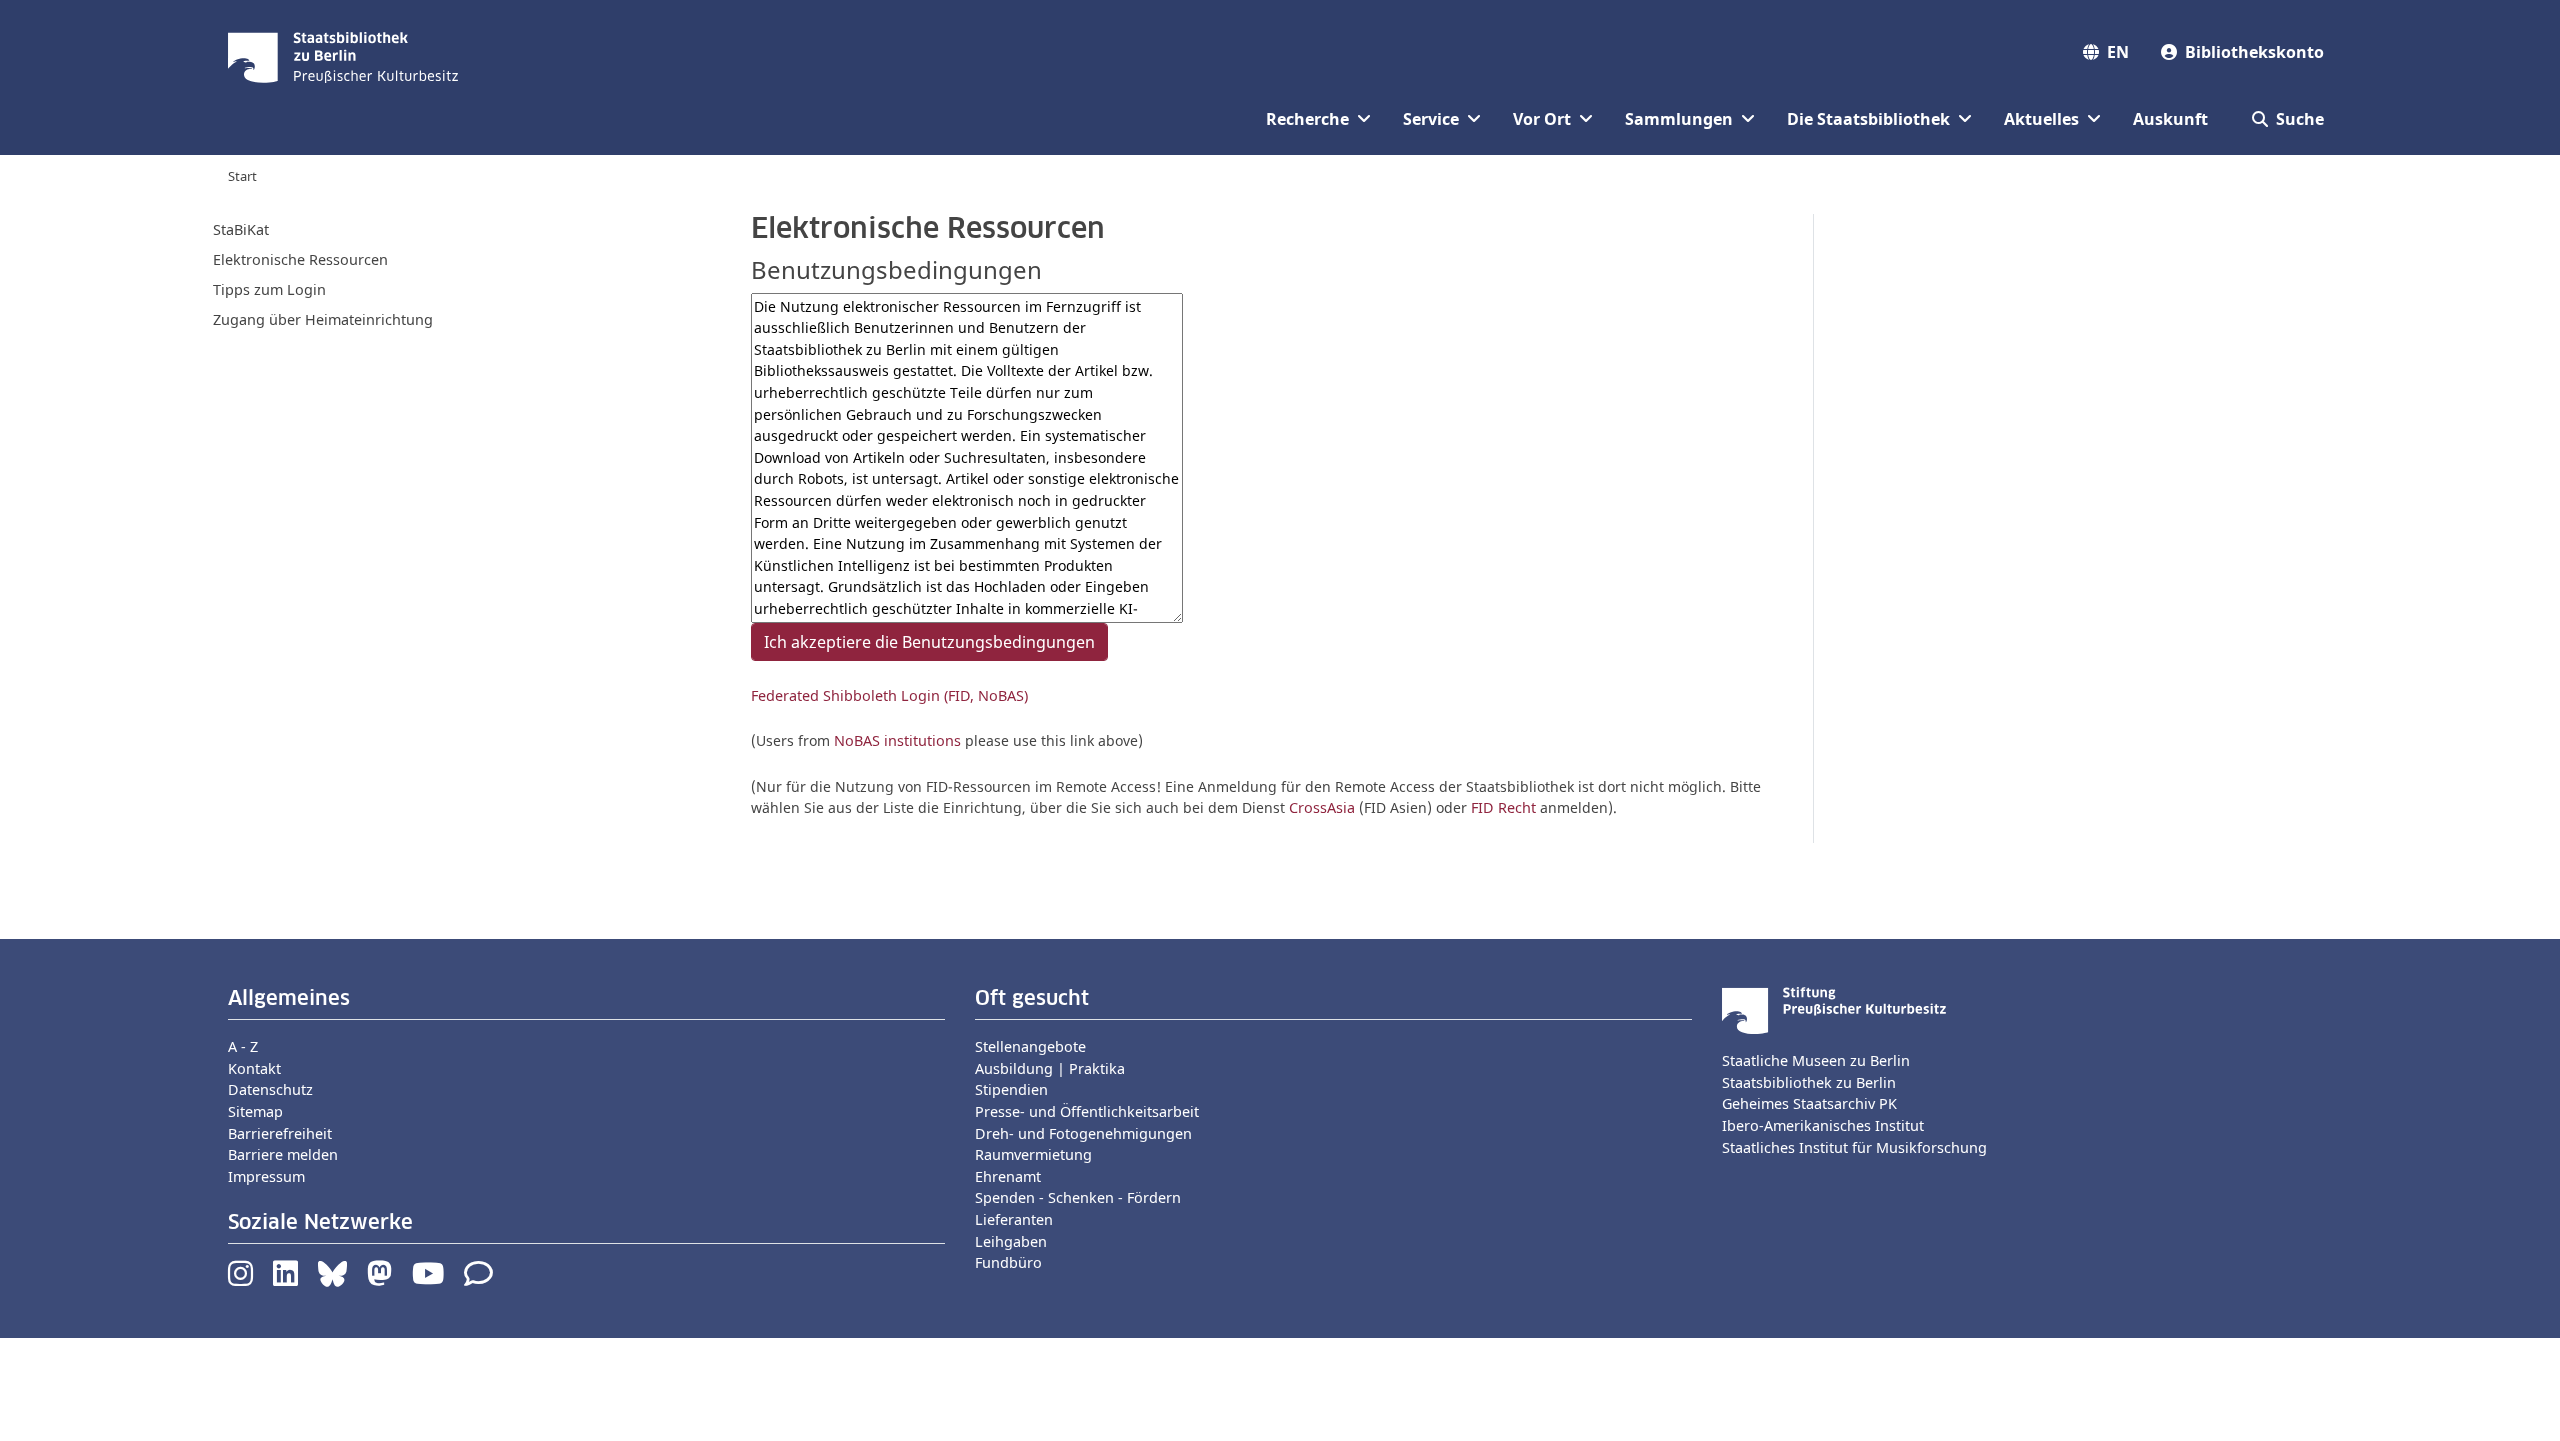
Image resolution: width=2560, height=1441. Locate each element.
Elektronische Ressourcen (300, 259)
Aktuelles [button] (2041, 119)
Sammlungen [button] (1679, 119)
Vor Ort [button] (1542, 119)
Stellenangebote (1030, 1046)
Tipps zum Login (269, 289)
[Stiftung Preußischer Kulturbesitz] (1834, 1008)
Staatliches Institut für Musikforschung (1854, 1147)
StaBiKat (241, 229)
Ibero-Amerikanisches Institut (1823, 1125)
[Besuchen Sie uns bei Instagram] (240, 1278)
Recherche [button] (1307, 119)
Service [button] (1431, 119)
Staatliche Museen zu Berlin (1816, 1060)
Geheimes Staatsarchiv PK (1809, 1103)
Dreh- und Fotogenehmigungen (1083, 1133)
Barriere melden (283, 1154)
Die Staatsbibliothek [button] (1868, 119)
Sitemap (255, 1111)
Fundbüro (1008, 1262)
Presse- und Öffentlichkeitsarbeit (1087, 1111)
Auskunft (2170, 119)
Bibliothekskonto (2254, 52)
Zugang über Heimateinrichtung (323, 319)
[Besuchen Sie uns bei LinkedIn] (285, 1278)
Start (242, 176)
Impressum (266, 1176)
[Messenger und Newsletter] (478, 1278)
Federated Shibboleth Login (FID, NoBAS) (889, 695)
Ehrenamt (1008, 1176)
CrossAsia (1322, 807)
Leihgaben (1011, 1241)
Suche (2300, 119)
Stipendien (1011, 1089)
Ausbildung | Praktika (1050, 1068)
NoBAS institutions (897, 740)
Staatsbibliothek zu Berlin (1809, 1082)
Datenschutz (270, 1089)
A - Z (243, 1046)
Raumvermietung (1033, 1154)
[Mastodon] (379, 1278)
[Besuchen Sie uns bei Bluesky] (332, 1278)
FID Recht (1503, 807)
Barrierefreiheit (280, 1133)
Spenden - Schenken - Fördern (1078, 1197)
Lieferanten (1014, 1219)
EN (2118, 52)
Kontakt (254, 1068)
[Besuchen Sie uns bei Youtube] (428, 1278)
